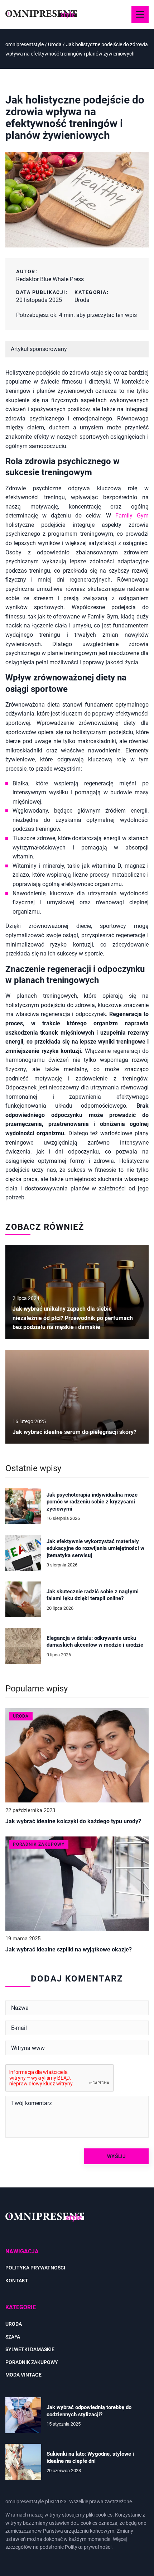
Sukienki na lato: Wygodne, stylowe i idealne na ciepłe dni (90, 2457)
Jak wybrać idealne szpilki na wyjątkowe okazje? (69, 1949)
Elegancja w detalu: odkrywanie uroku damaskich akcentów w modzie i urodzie (95, 1642)
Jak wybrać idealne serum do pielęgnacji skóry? (74, 1432)
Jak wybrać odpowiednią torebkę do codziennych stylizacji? (89, 2411)
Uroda (82, 300)
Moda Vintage (23, 2375)
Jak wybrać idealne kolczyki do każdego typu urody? (73, 1821)
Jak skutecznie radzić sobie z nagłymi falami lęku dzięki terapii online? (93, 1595)
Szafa (13, 2337)
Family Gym (132, 516)
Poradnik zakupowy (32, 2362)
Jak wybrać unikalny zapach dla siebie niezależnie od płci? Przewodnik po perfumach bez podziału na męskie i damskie (73, 1318)
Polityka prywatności (35, 2268)
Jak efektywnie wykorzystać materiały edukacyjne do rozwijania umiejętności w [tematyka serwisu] (95, 1548)
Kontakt (17, 2281)
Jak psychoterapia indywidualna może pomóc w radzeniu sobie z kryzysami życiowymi (92, 1502)
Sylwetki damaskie (30, 2349)
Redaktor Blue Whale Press (50, 279)
